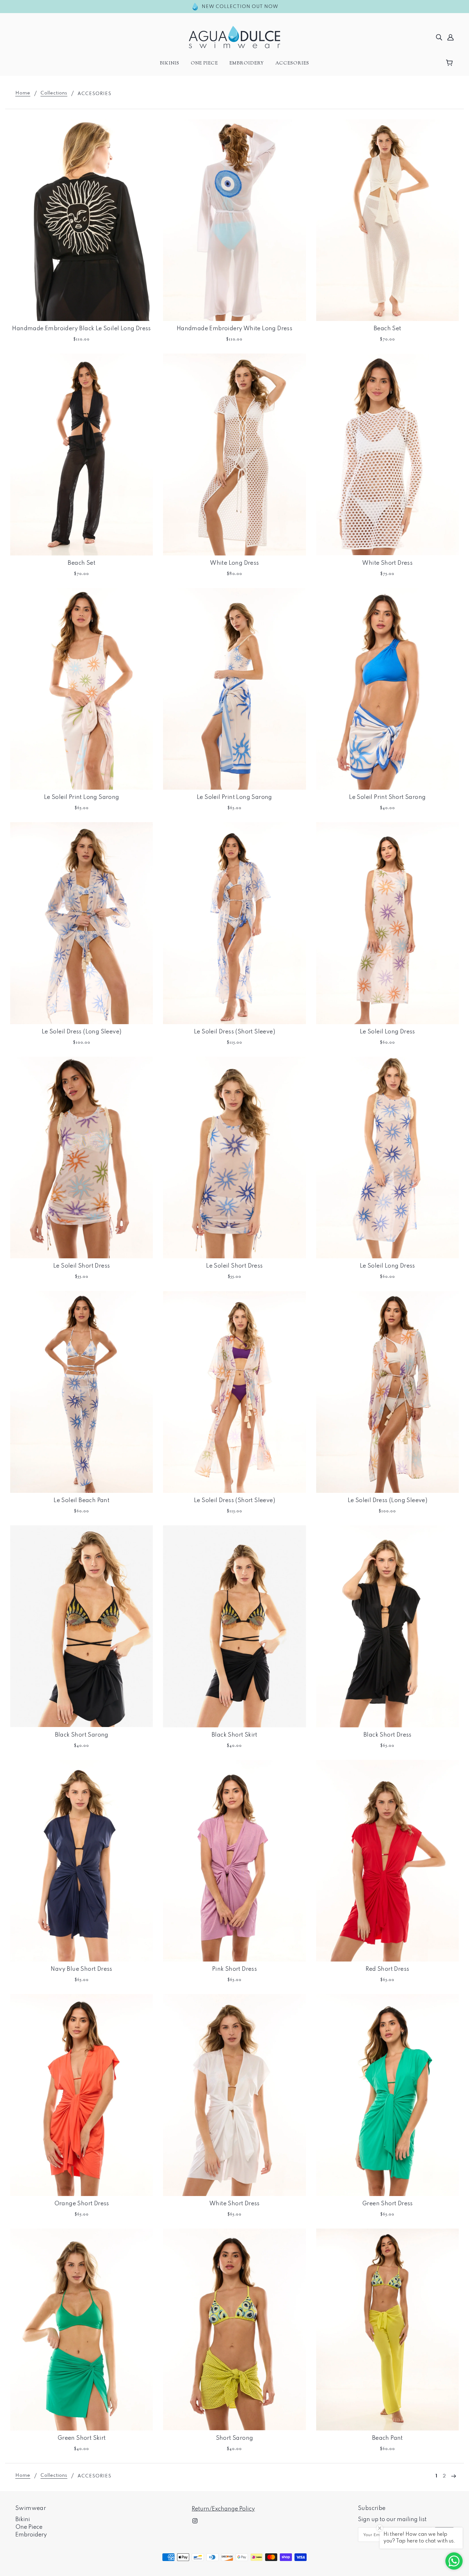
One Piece (29, 2527)
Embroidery (31, 2535)
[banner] (234, 37)
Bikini (23, 2520)
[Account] (450, 37)
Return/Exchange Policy (223, 2509)
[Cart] (450, 63)
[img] (439, 37)
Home (23, 93)
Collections (54, 93)
